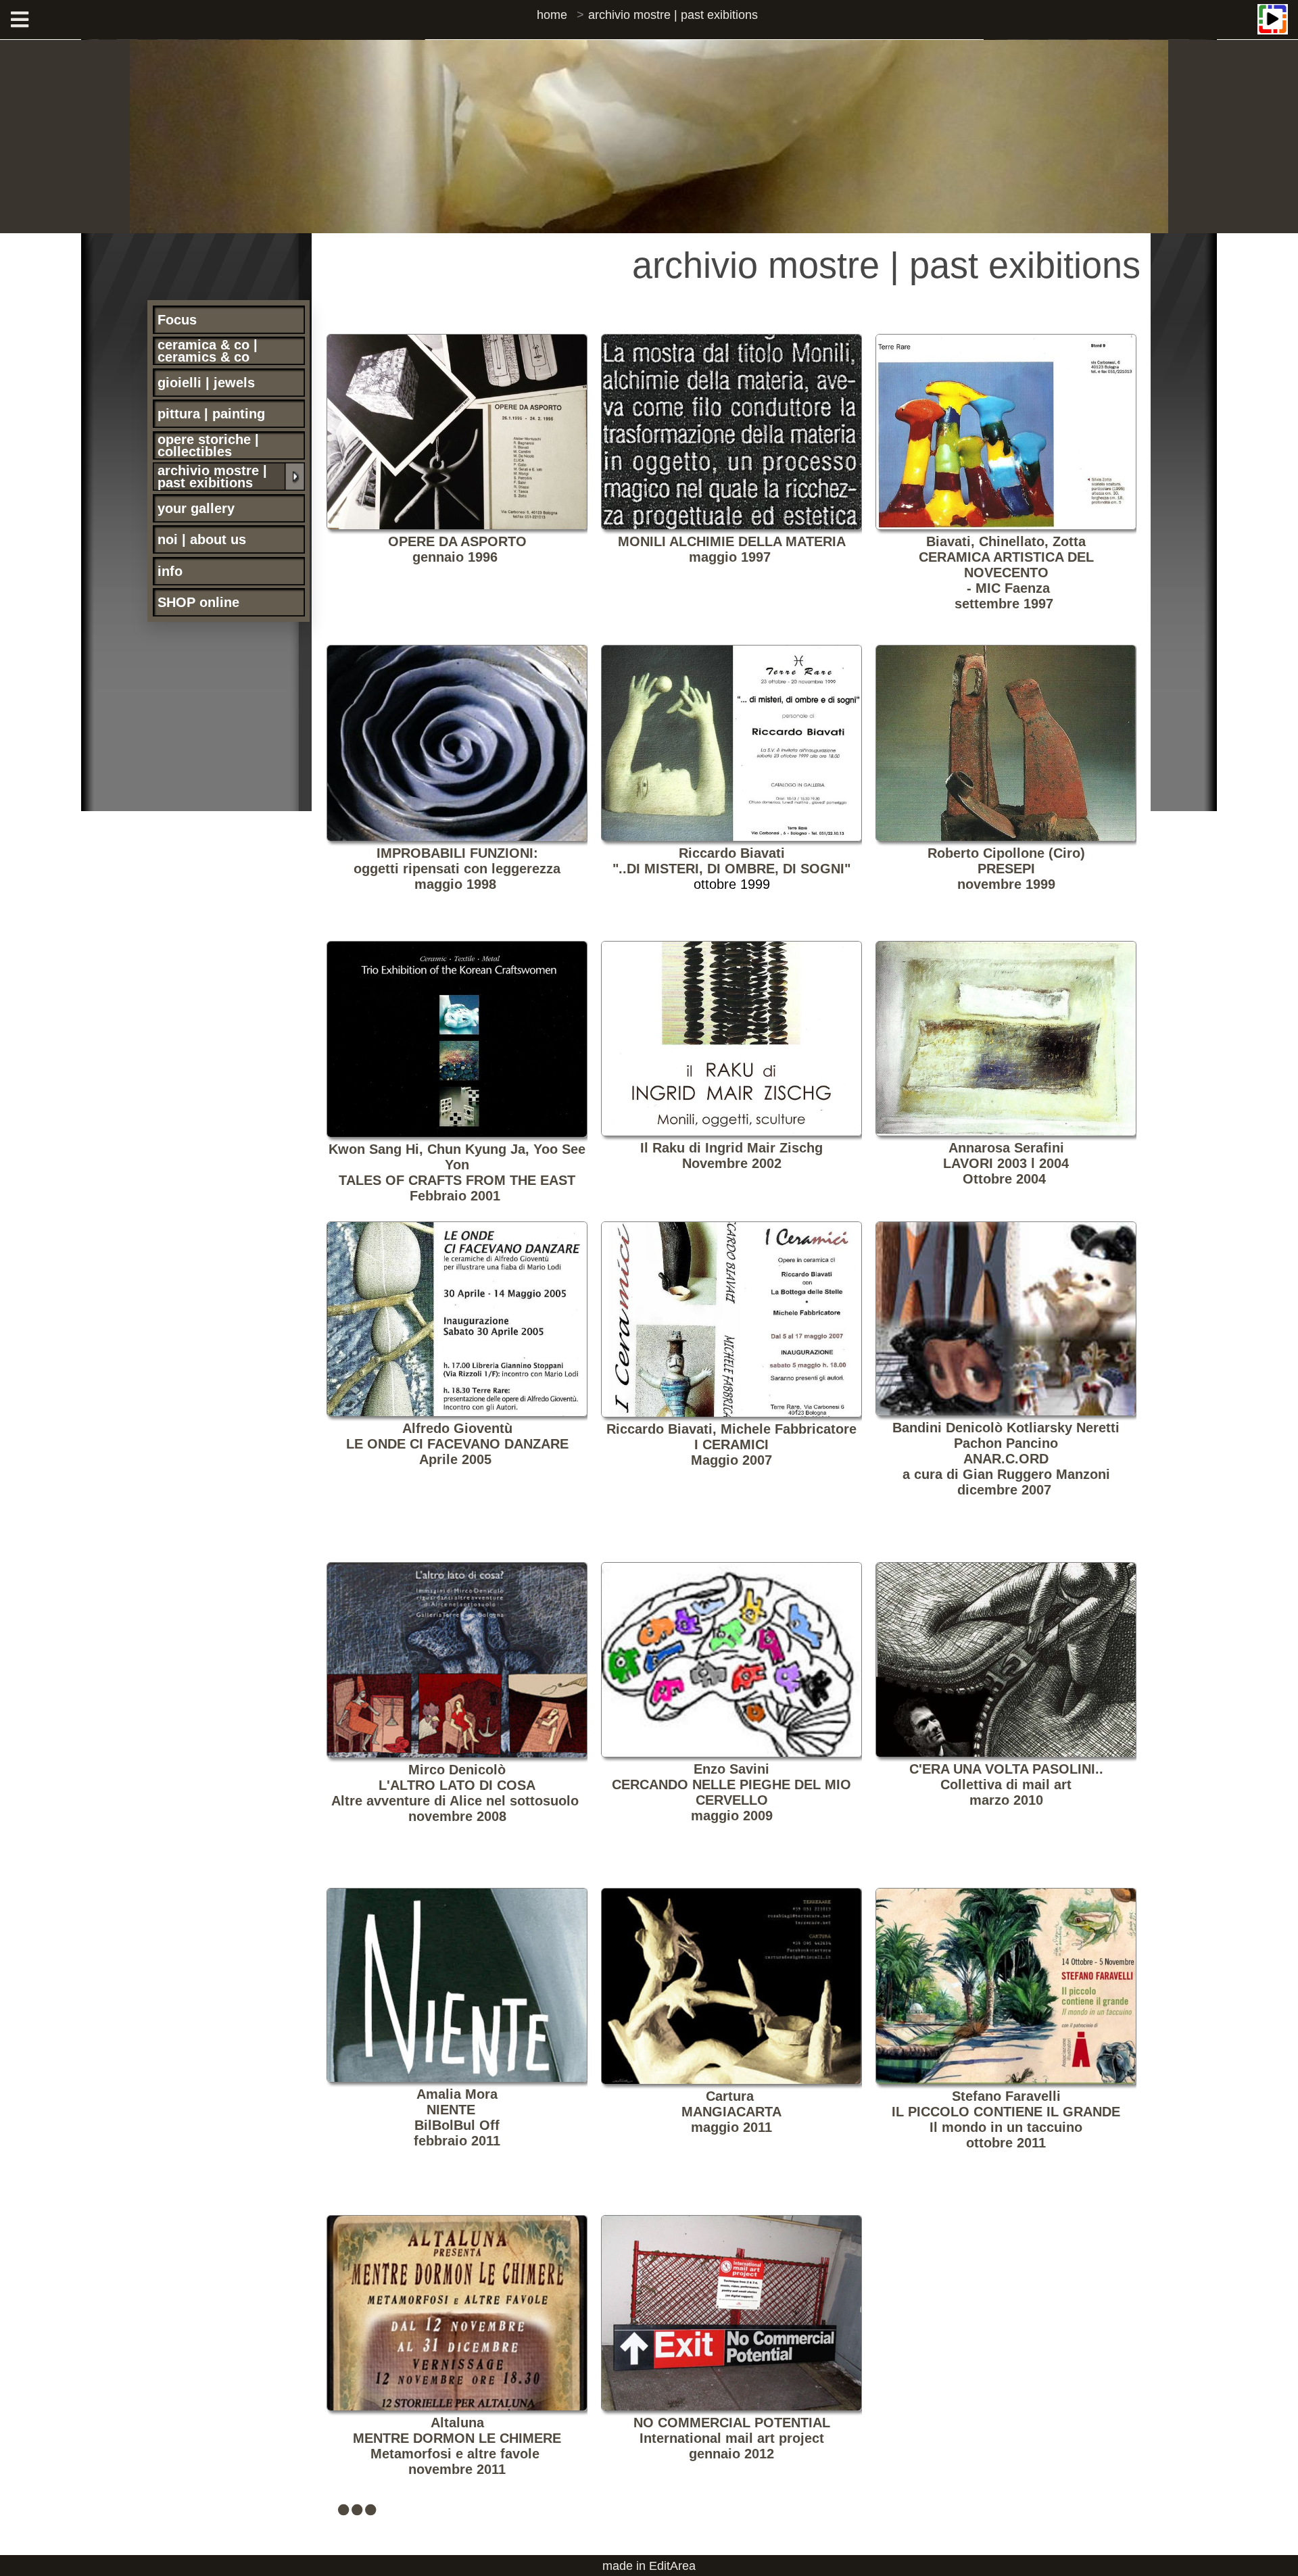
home (552, 15)
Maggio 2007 (731, 1444)
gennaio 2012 (732, 2438)
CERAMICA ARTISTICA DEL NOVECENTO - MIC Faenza (1006, 573)
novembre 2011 (457, 2446)
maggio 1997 (730, 557)
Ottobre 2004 (1006, 1163)
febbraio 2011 (457, 2117)
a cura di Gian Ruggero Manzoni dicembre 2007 (1006, 1459)
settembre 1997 (1004, 604)
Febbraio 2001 (457, 1172)
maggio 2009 (731, 1792)
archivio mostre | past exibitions (673, 15)
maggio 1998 (457, 884)
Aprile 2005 (457, 1444)
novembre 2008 (457, 1816)
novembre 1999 (1006, 869)
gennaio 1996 (455, 557)
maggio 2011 (731, 2112)
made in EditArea (649, 2566)
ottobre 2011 (1006, 2119)
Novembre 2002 (731, 1156)
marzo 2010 (1006, 1784)
